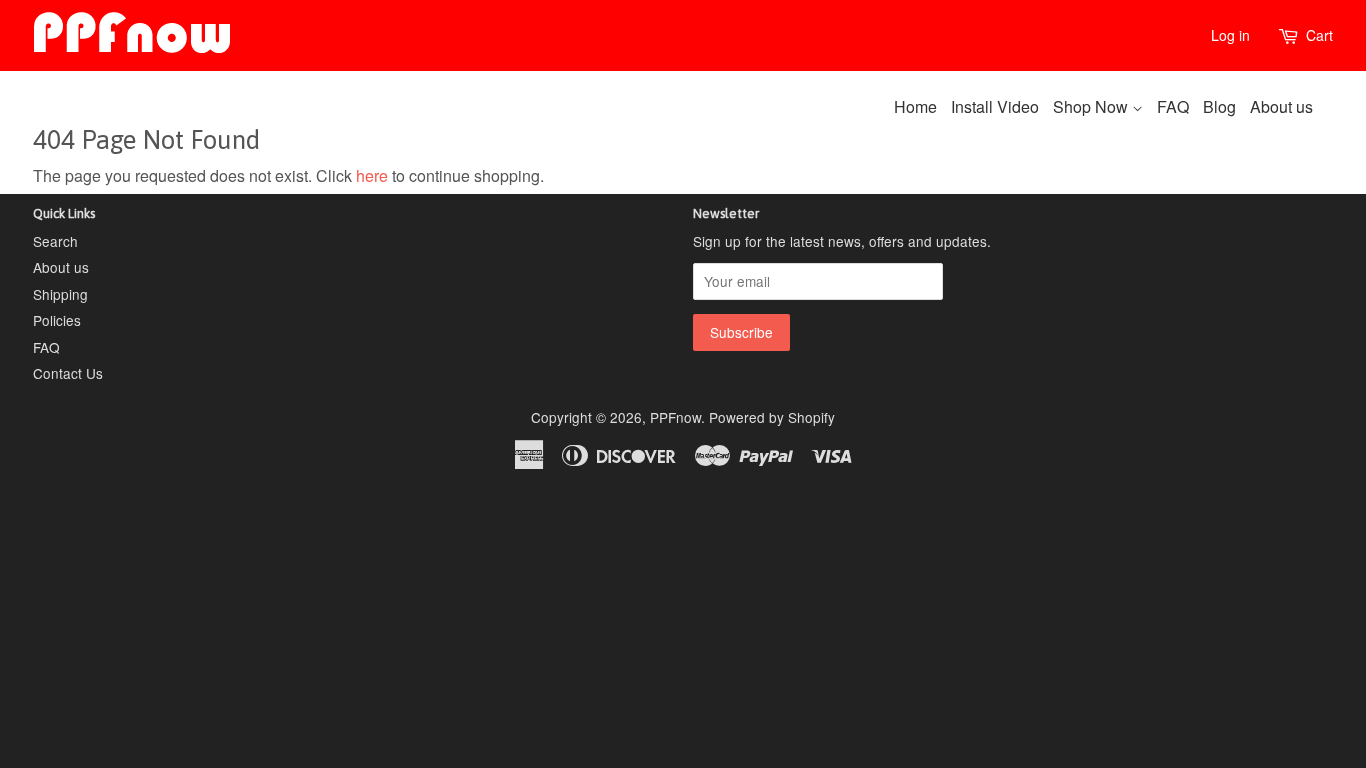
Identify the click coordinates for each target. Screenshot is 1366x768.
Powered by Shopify (772, 417)
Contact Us (68, 373)
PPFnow (675, 417)
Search (55, 241)
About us (1281, 106)
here (372, 175)
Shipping (60, 294)
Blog (1219, 106)
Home (915, 106)
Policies (57, 320)
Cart (1319, 35)
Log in (1230, 35)
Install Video (995, 106)
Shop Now (1092, 106)
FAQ (1173, 106)
